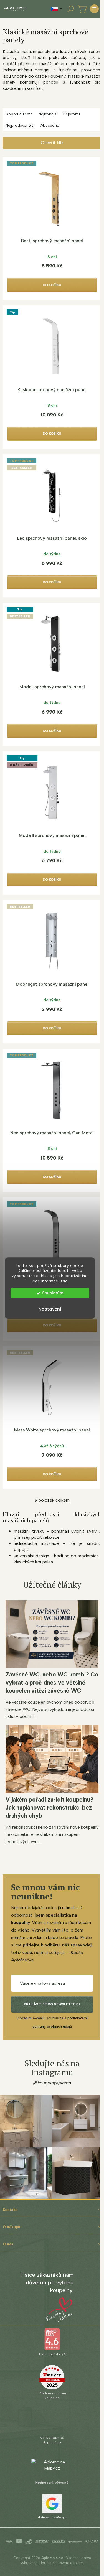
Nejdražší (72, 114)
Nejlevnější (48, 114)
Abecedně (50, 125)
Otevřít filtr (52, 143)
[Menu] (94, 9)
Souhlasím (53, 1293)
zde (64, 1281)
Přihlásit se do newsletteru (52, 2004)
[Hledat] (70, 9)
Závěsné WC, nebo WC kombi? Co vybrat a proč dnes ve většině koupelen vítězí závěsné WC (52, 1682)
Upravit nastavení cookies (62, 2563)
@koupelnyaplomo (52, 2083)
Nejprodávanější (20, 125)
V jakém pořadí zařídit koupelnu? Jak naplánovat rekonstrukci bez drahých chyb (50, 1807)
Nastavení (50, 1309)
